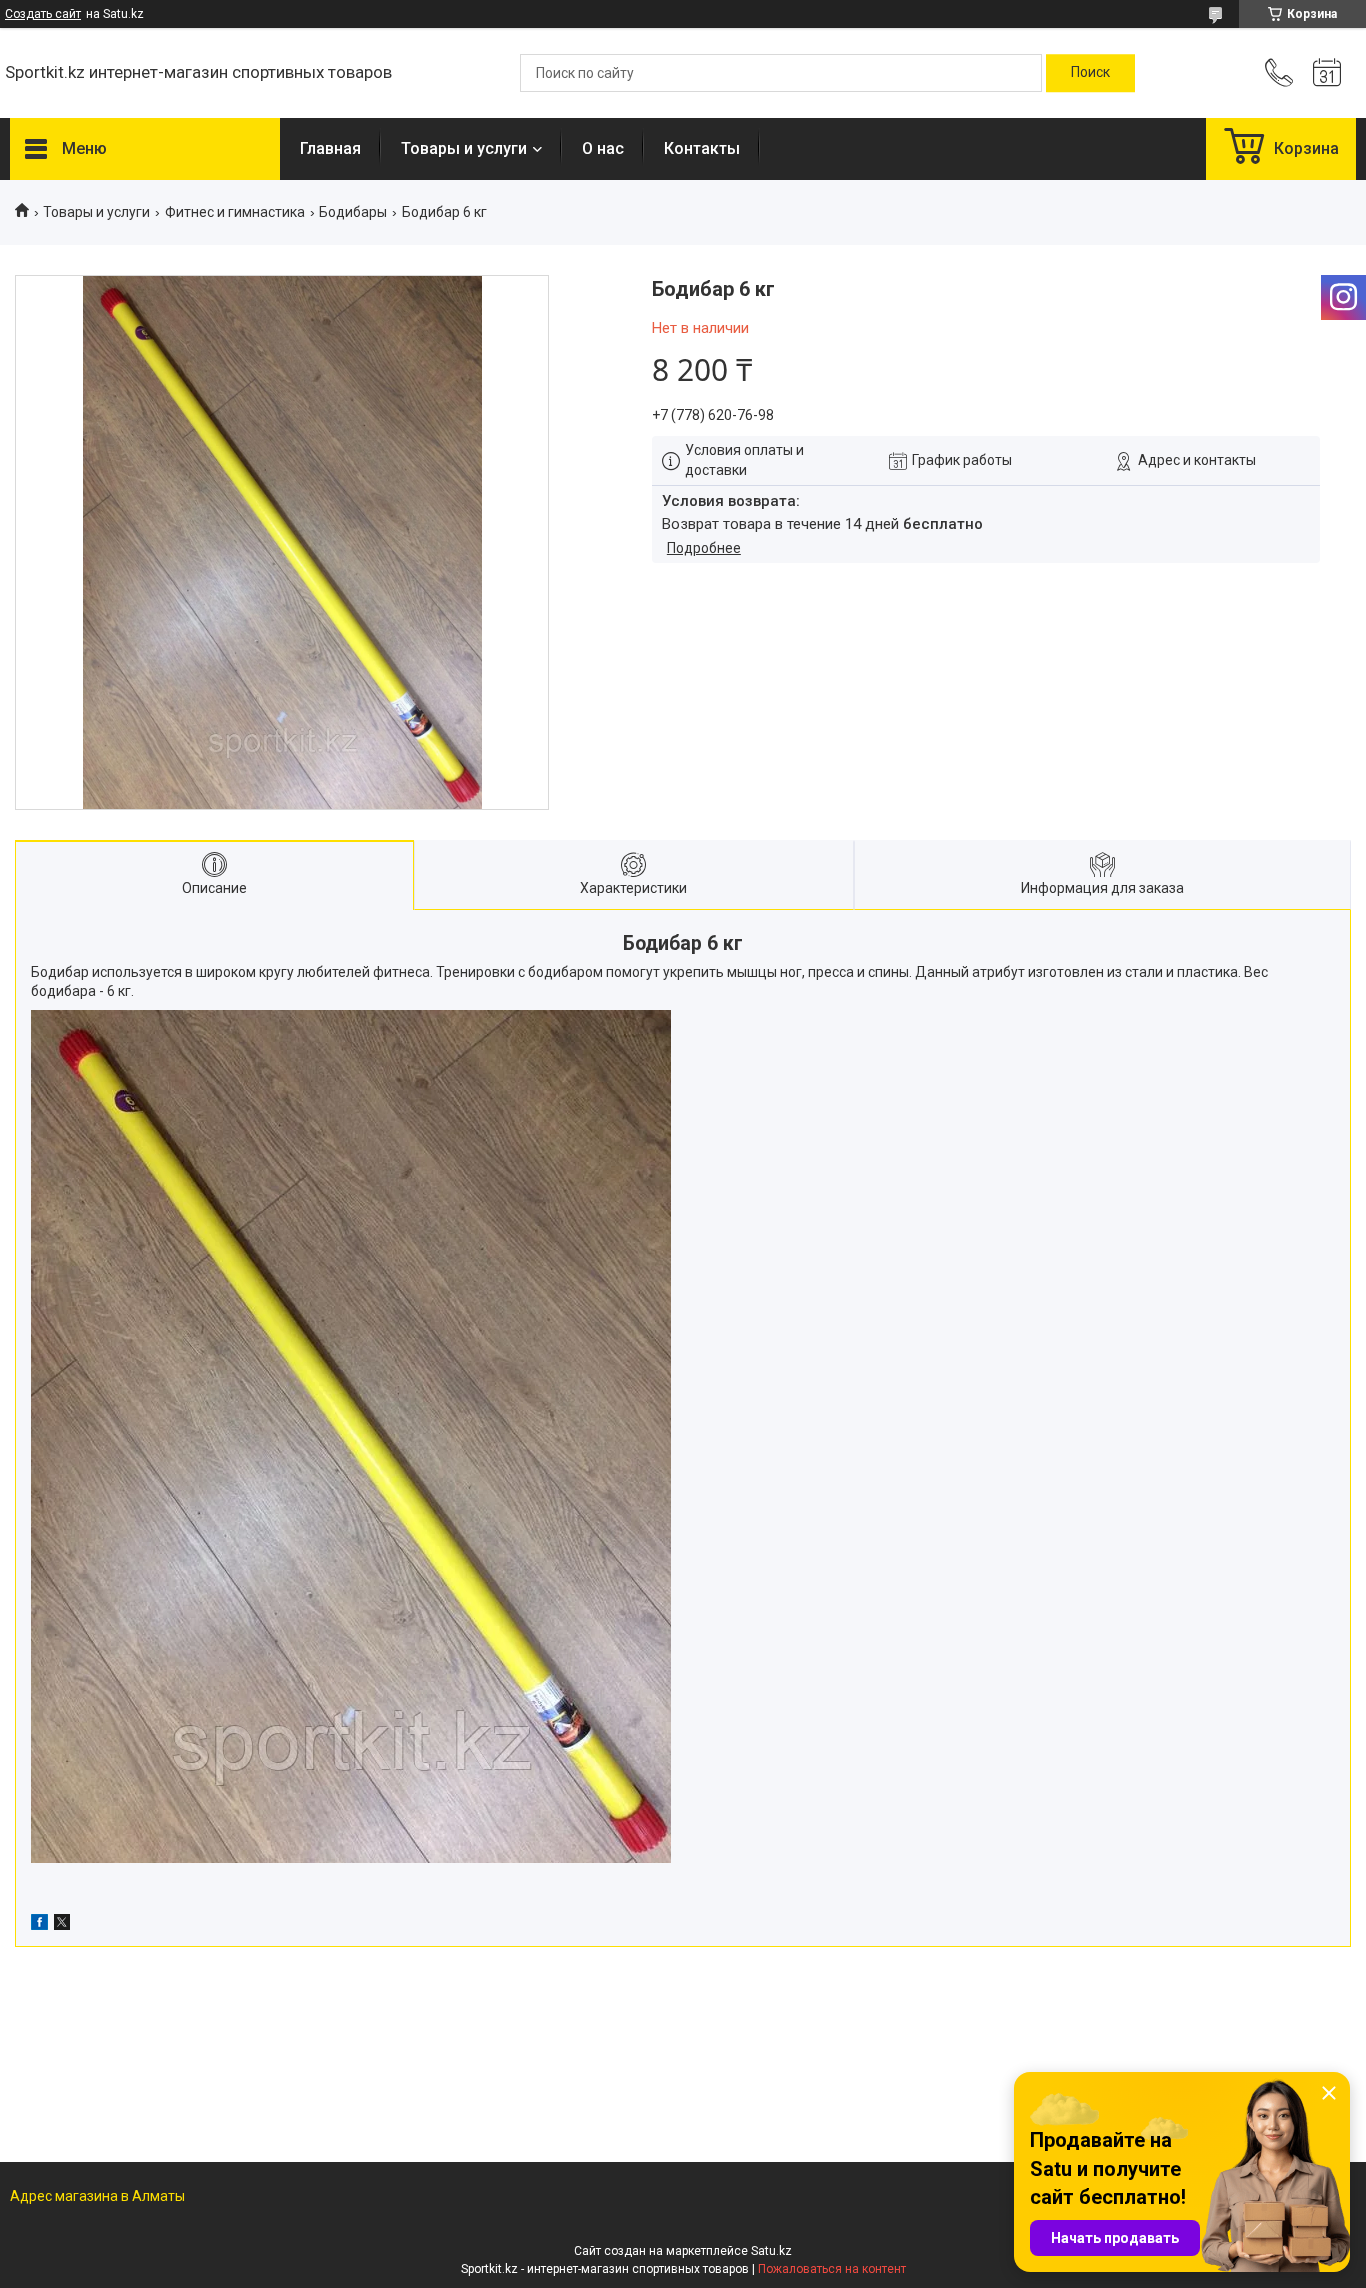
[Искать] (1090, 73)
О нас (603, 148)
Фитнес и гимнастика (235, 212)
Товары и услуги (464, 148)
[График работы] (1327, 73)
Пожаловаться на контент (832, 2269)
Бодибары (353, 212)
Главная (330, 148)
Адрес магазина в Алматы (97, 2196)
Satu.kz (771, 2251)
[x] (62, 1925)
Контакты (702, 148)
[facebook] (39, 1925)
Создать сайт (43, 14)
